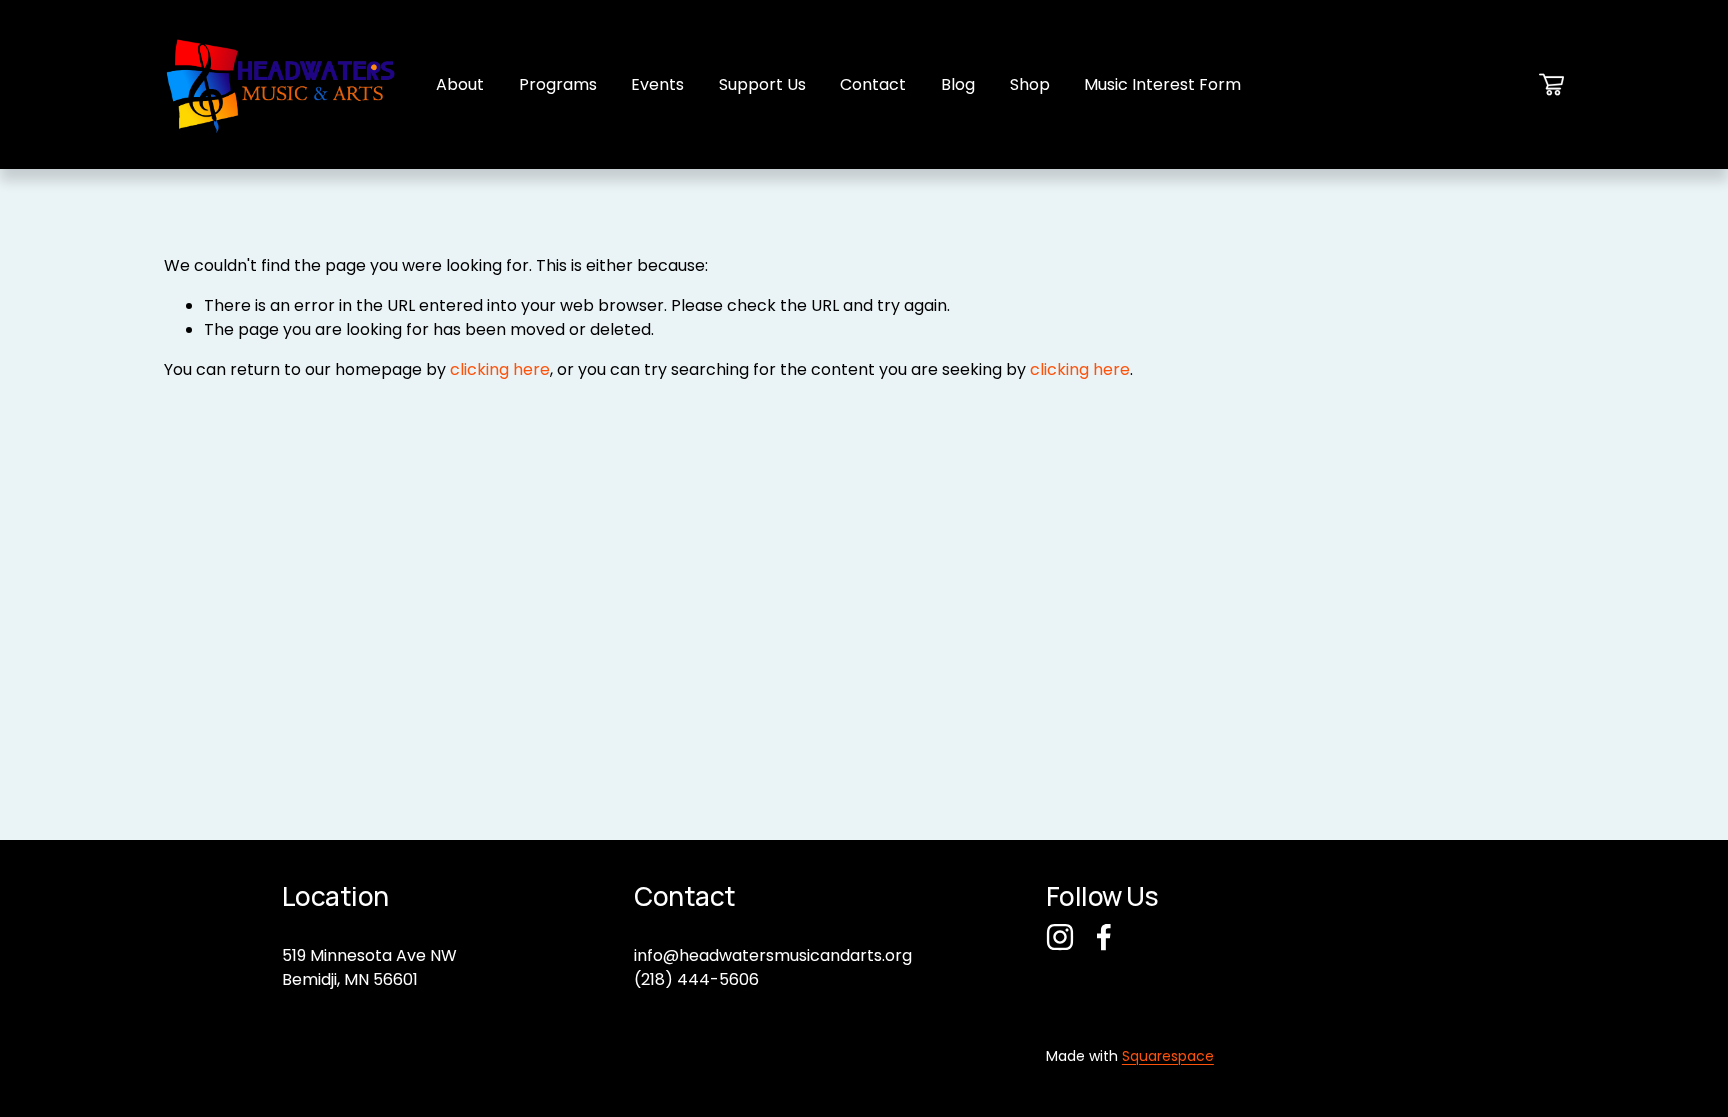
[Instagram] (1060, 937)
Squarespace (1168, 1056)
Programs (558, 84)
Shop (1030, 84)
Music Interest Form (1162, 84)
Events (657, 84)
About (460, 84)
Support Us (762, 84)
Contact (873, 84)
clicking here (500, 369)
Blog (958, 84)
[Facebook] (1104, 937)
